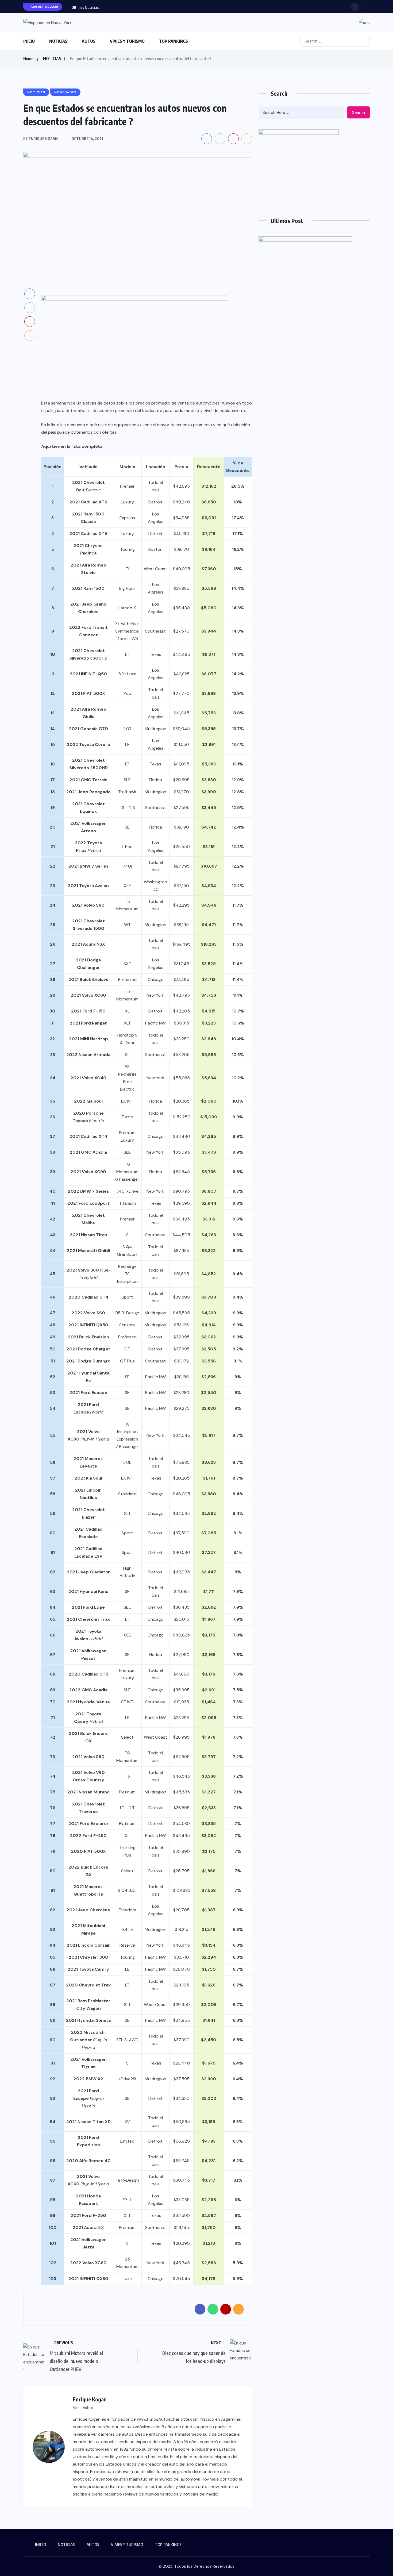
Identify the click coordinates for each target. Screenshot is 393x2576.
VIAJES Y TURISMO (127, 41)
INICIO (29, 41)
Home (28, 59)
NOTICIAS (58, 41)
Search (359, 113)
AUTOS (89, 41)
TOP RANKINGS (174, 41)
